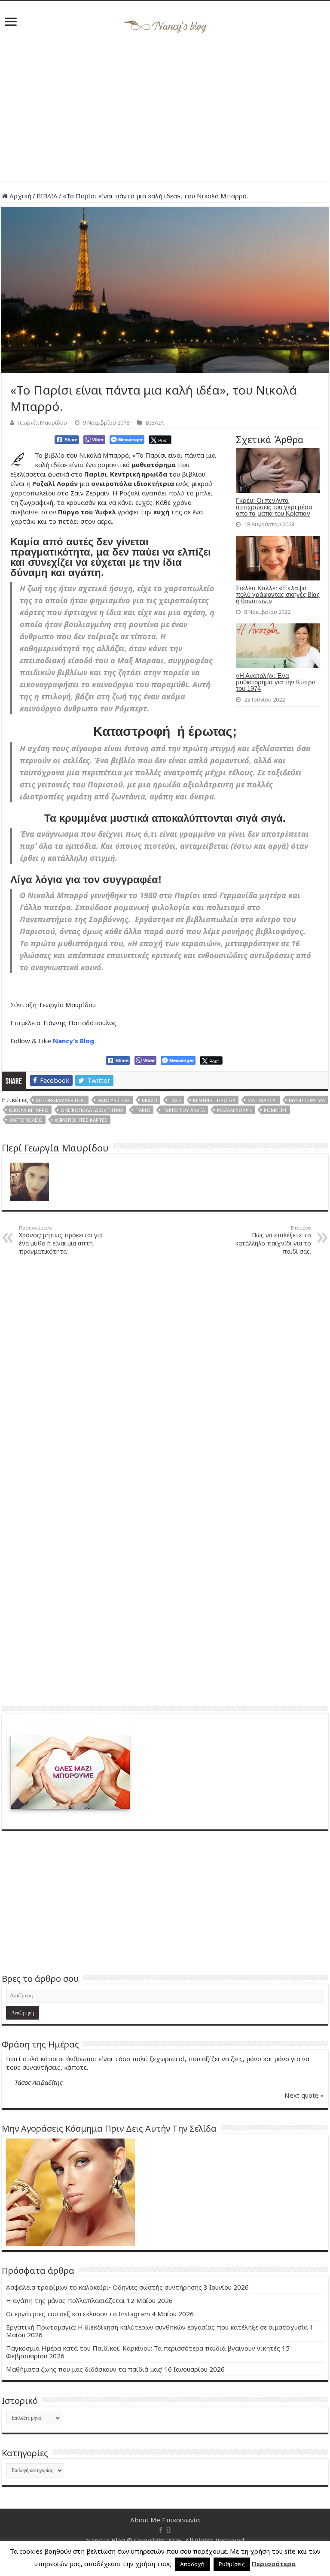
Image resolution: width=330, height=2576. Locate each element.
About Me (145, 2520)
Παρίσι (143, 1110)
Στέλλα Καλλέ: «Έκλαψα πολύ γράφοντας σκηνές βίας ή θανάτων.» (278, 594)
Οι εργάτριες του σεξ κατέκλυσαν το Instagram (78, 2314)
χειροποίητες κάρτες (81, 1120)
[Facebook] (161, 2530)
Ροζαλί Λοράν (234, 1110)
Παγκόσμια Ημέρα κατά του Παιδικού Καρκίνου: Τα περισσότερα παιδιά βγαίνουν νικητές (143, 2348)
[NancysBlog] (165, 24)
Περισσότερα (274, 2564)
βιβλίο (150, 1100)
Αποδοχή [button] (192, 2564)
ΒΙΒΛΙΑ (47, 196)
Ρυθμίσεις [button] (232, 2564)
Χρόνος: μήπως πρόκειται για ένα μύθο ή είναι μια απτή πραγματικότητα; (61, 1240)
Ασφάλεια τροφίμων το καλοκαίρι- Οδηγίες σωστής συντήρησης (104, 2287)
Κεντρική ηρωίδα (214, 1100)
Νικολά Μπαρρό (29, 1110)
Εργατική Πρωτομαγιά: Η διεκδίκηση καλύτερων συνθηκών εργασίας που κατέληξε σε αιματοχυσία (157, 2327)
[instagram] (168, 2530)
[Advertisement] (165, 108)
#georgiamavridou (61, 1100)
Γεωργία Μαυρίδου (42, 422)
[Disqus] (165, 1371)
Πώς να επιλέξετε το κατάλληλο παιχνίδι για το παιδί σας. (273, 1240)
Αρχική (20, 196)
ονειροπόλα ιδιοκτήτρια (92, 1110)
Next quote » (304, 2095)
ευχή (175, 1100)
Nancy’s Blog (73, 1041)
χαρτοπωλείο (26, 1120)
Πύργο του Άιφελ (184, 1110)
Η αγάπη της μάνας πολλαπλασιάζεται (66, 2300)
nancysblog (114, 1100)
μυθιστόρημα (307, 1100)
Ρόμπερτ (275, 1110)
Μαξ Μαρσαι (262, 1100)
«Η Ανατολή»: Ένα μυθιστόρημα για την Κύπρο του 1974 (276, 682)
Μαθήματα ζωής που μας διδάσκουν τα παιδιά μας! (84, 2369)
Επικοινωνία (181, 2520)
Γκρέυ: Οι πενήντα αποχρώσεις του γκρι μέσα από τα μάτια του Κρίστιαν (274, 507)
